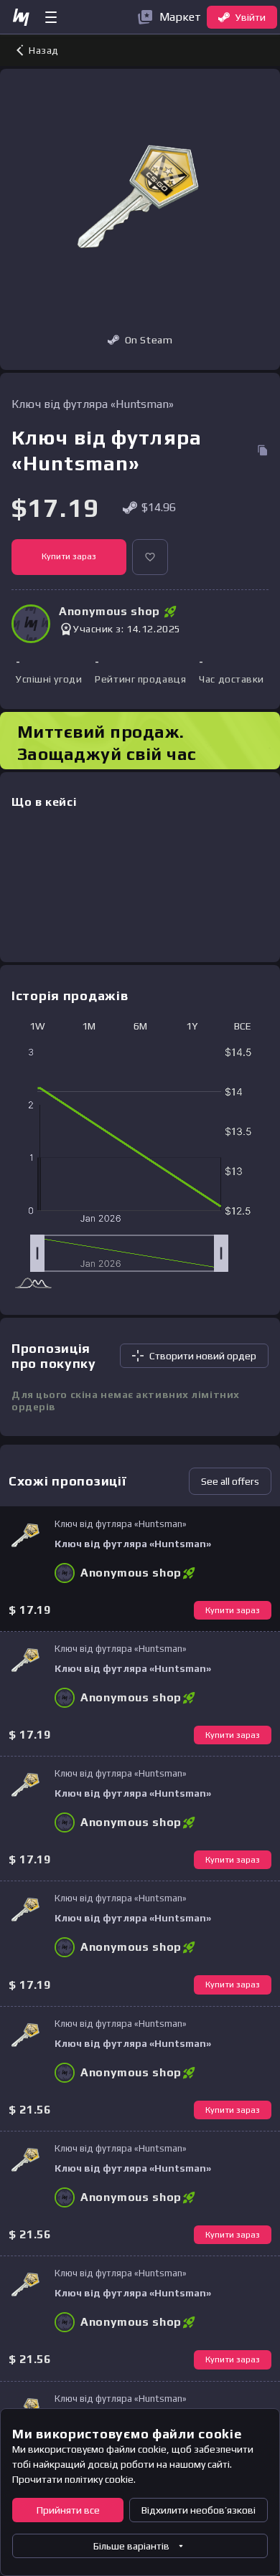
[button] (150, 557)
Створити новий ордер (203, 1356)
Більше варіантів (131, 2546)
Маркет (180, 17)
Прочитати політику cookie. (74, 2479)
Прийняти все (68, 2510)
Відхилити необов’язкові (199, 2510)
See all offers (230, 1481)
